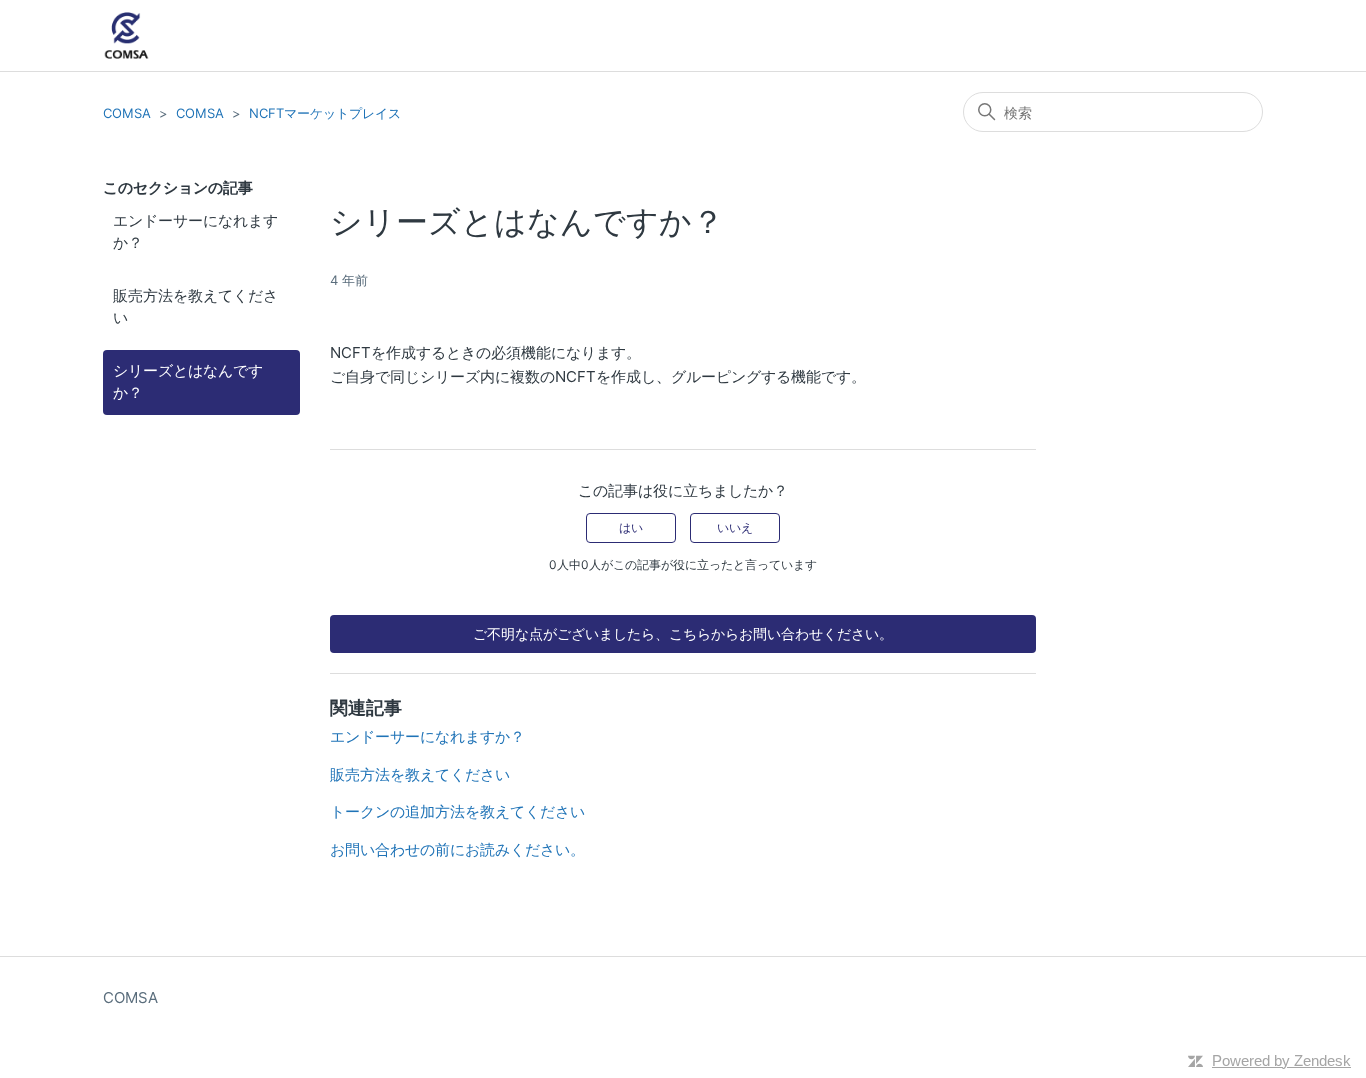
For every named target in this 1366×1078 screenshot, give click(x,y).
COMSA (127, 113)
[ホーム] (126, 35)
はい (631, 527)
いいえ (735, 527)
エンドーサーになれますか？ (195, 232)
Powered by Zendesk (1281, 1060)
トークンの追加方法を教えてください (457, 811)
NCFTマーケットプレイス (325, 113)
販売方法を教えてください (195, 307)
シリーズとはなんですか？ (188, 382)
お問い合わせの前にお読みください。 (457, 849)
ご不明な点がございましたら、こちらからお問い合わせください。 (683, 633)
